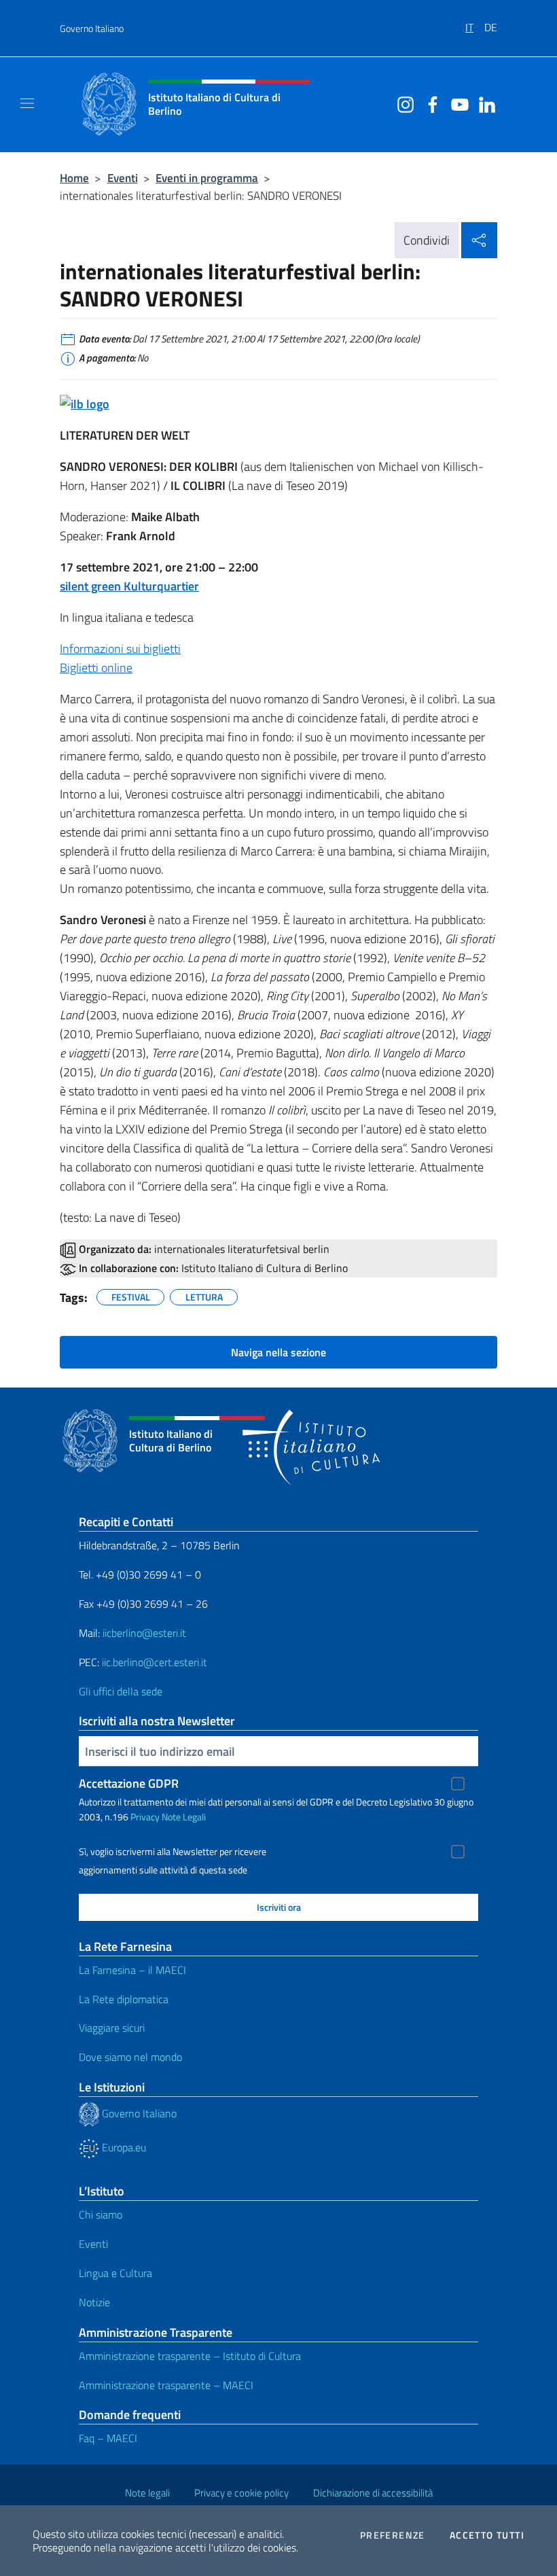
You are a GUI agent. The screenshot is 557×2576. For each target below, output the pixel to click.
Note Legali (184, 1817)
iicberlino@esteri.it (144, 1633)
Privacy (145, 1817)
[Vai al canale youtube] (456, 103)
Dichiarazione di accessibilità (373, 2493)
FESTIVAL (131, 1295)
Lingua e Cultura (115, 2273)
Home (74, 178)
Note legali (147, 2493)
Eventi (123, 178)
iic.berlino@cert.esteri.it (155, 1662)
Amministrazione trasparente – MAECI (166, 2385)
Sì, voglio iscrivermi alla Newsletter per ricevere (173, 1852)
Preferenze (393, 2535)
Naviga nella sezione (278, 1352)
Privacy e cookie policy (241, 2493)
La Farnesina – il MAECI (132, 1970)
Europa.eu (123, 2147)
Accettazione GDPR (129, 1783)
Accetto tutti (487, 2535)
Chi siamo (101, 2215)
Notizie (94, 2302)
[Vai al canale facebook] (429, 103)
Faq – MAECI (108, 2438)
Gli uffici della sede (121, 1691)
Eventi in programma (207, 178)
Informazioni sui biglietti (120, 649)
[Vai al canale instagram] (402, 103)
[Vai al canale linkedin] (484, 103)
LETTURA (204, 1295)
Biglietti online (96, 668)
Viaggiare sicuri (112, 2028)
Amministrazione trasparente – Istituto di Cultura (190, 2356)
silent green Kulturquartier (129, 586)
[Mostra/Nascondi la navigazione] (27, 103)
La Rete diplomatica (124, 1999)
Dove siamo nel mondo (130, 2057)
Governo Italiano (92, 28)
